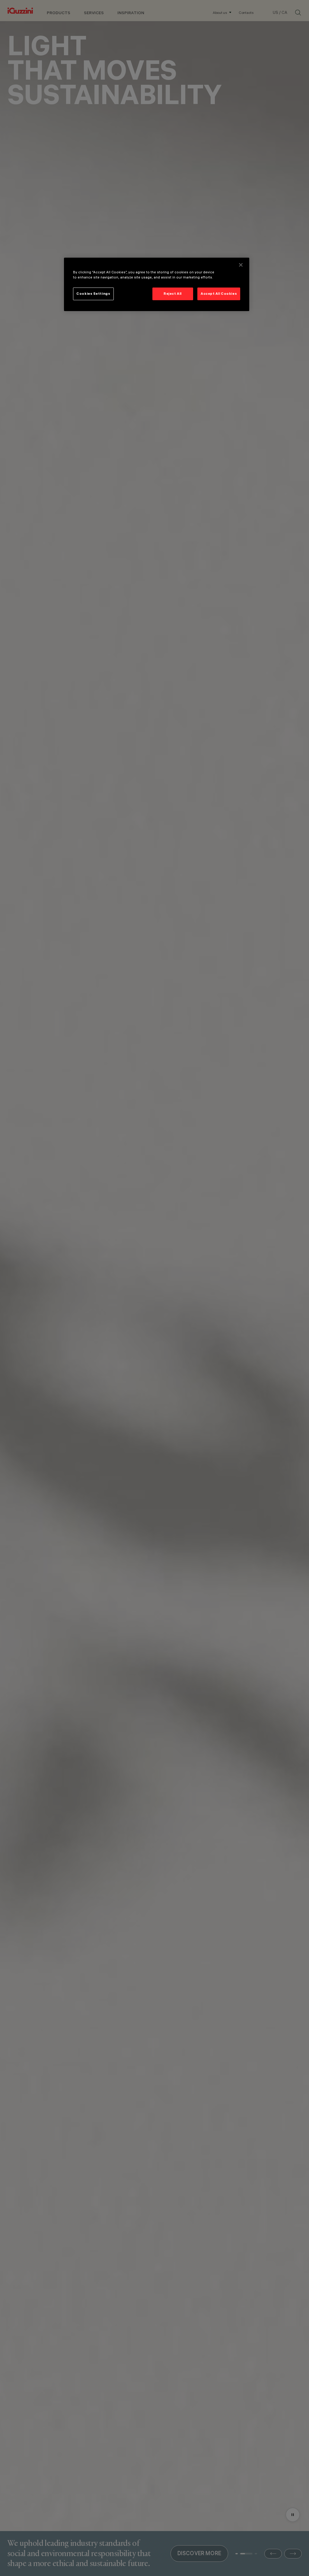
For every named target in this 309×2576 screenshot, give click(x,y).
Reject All (173, 294)
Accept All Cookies (219, 294)
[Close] (241, 265)
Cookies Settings (93, 294)
